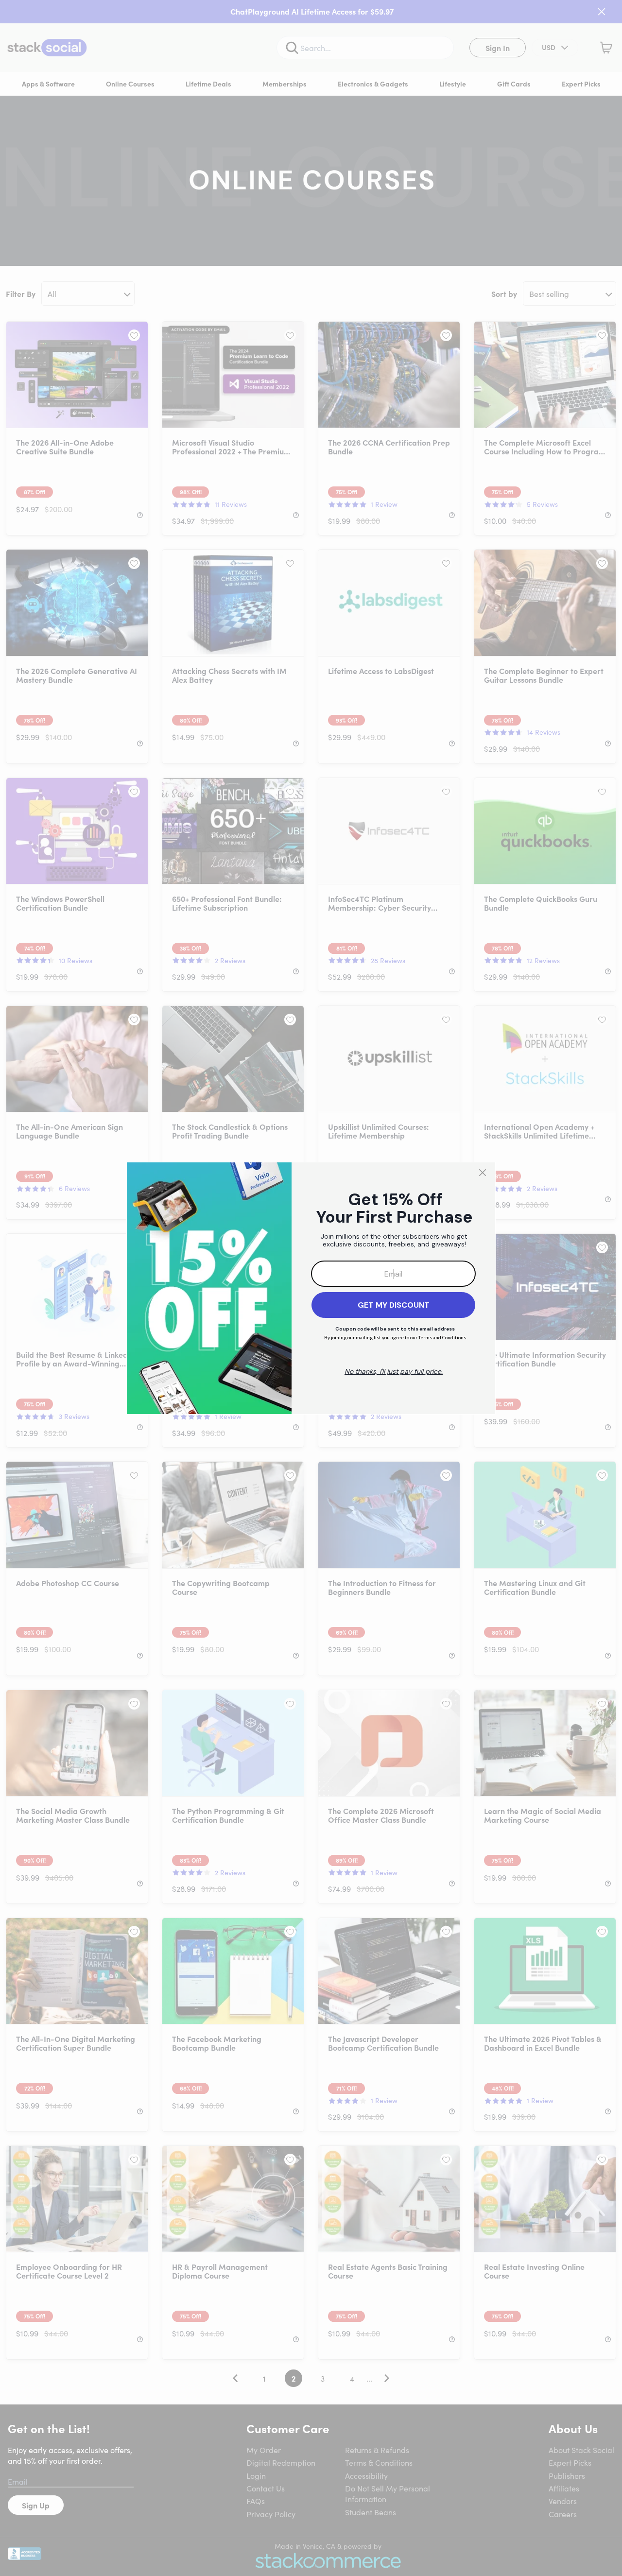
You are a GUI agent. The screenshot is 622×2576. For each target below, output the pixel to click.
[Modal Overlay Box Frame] (311, 1288)
